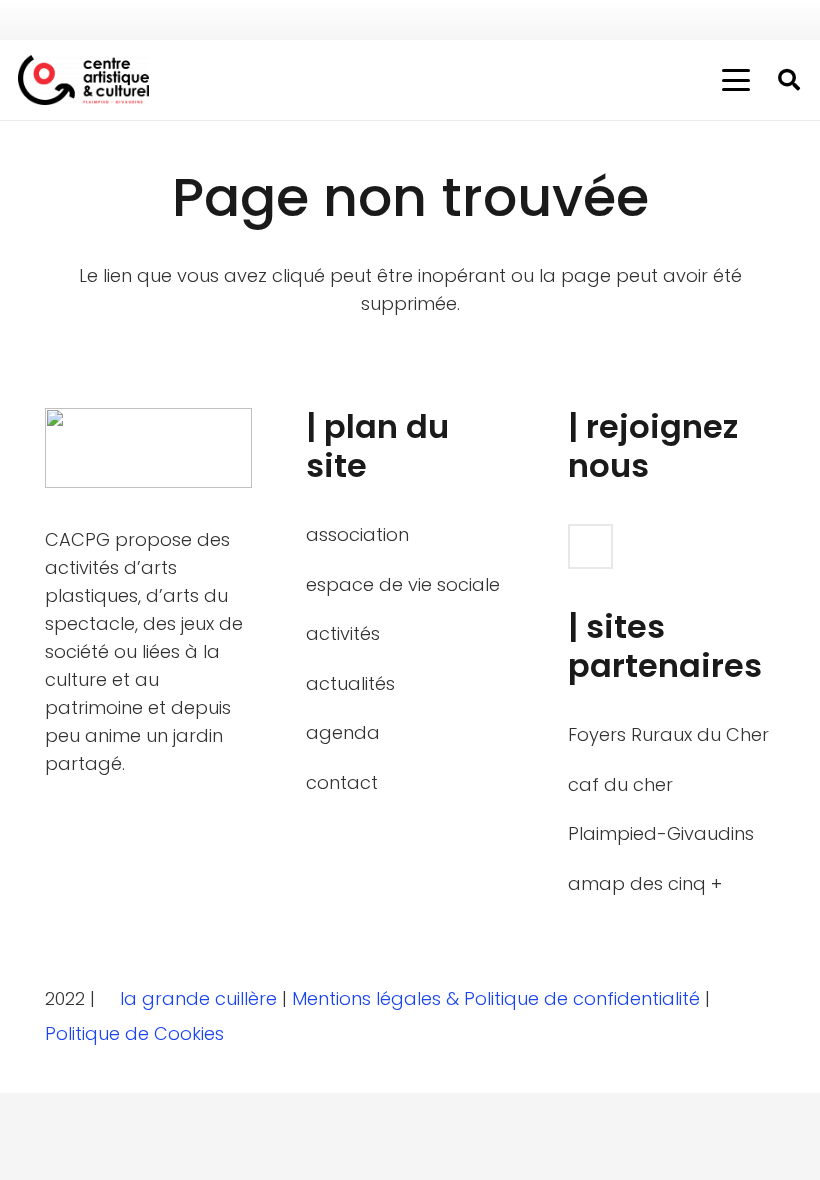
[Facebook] (784, 20)
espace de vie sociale (403, 584)
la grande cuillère (198, 998)
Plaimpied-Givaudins (661, 833)
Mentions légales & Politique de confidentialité (498, 998)
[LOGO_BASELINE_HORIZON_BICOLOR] (83, 80)
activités (343, 633)
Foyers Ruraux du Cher (668, 734)
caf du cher (620, 784)
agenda (343, 732)
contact (342, 782)
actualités (350, 683)
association (357, 534)
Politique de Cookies (137, 1033)
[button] (736, 80)
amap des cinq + (645, 883)
